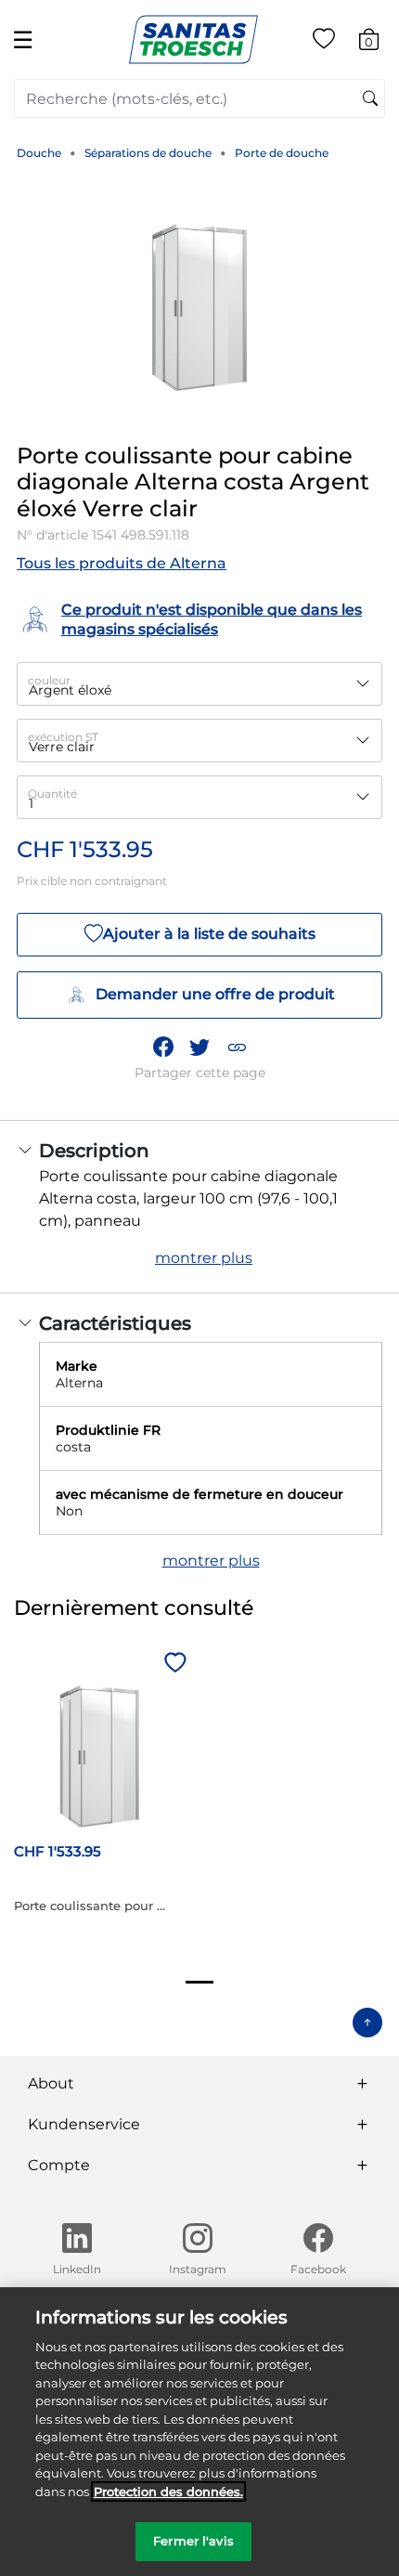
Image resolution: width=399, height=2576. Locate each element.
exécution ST (63, 737)
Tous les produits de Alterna (122, 563)
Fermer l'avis (193, 2541)
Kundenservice (84, 2124)
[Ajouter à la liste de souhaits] (173, 1664)
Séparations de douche (148, 153)
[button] (237, 1047)
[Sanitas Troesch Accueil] (193, 39)
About (51, 2083)
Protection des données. (168, 2491)
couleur (49, 680)
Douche (39, 153)
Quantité (52, 794)
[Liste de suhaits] (324, 42)
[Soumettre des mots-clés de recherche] (370, 99)
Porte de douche (282, 153)
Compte (59, 2165)
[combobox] (199, 98)
